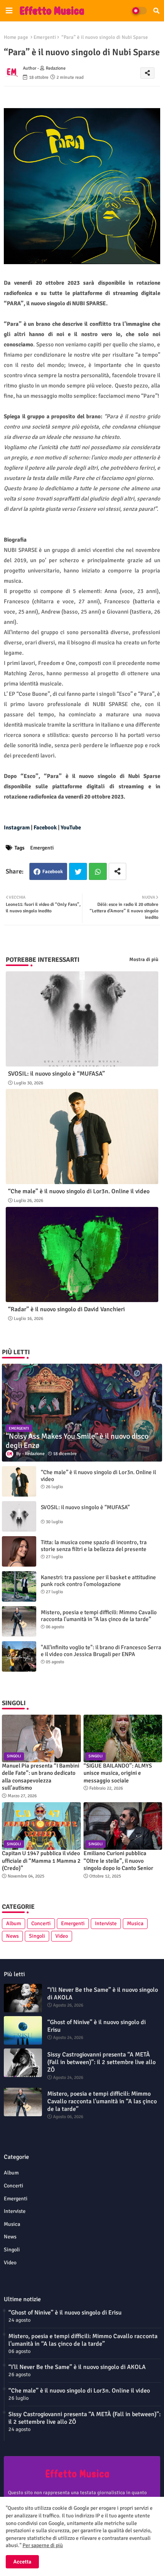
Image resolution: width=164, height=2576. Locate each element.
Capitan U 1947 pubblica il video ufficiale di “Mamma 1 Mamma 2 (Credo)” (41, 1861)
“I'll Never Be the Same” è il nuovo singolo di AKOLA (103, 1994)
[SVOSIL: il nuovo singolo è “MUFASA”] (19, 1516)
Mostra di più (144, 960)
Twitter (78, 871)
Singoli (37, 1936)
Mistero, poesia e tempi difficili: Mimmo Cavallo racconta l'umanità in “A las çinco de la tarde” (99, 1616)
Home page (16, 37)
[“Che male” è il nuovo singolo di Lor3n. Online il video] (19, 1481)
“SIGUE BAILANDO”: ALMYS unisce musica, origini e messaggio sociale (118, 1773)
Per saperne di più (43, 2545)
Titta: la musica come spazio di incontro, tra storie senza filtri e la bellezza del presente (94, 1546)
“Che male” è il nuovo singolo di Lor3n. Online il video (79, 1192)
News (12, 1936)
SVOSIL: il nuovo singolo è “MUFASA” (56, 1074)
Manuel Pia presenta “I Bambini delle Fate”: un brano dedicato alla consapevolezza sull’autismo (41, 1777)
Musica (135, 1923)
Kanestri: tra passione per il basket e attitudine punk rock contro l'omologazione (98, 1581)
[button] (156, 11)
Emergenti (45, 37)
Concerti (41, 1923)
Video (62, 1936)
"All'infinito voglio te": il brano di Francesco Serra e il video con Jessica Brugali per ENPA (101, 1651)
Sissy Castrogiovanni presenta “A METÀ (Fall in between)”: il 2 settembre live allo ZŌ (101, 2062)
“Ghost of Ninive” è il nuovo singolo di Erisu (96, 2026)
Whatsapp (98, 871)
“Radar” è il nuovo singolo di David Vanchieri (66, 1310)
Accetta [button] (22, 2562)
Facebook (53, 872)
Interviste (106, 1923)
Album (14, 1923)
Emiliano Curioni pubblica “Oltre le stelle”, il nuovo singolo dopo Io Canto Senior (118, 1861)
